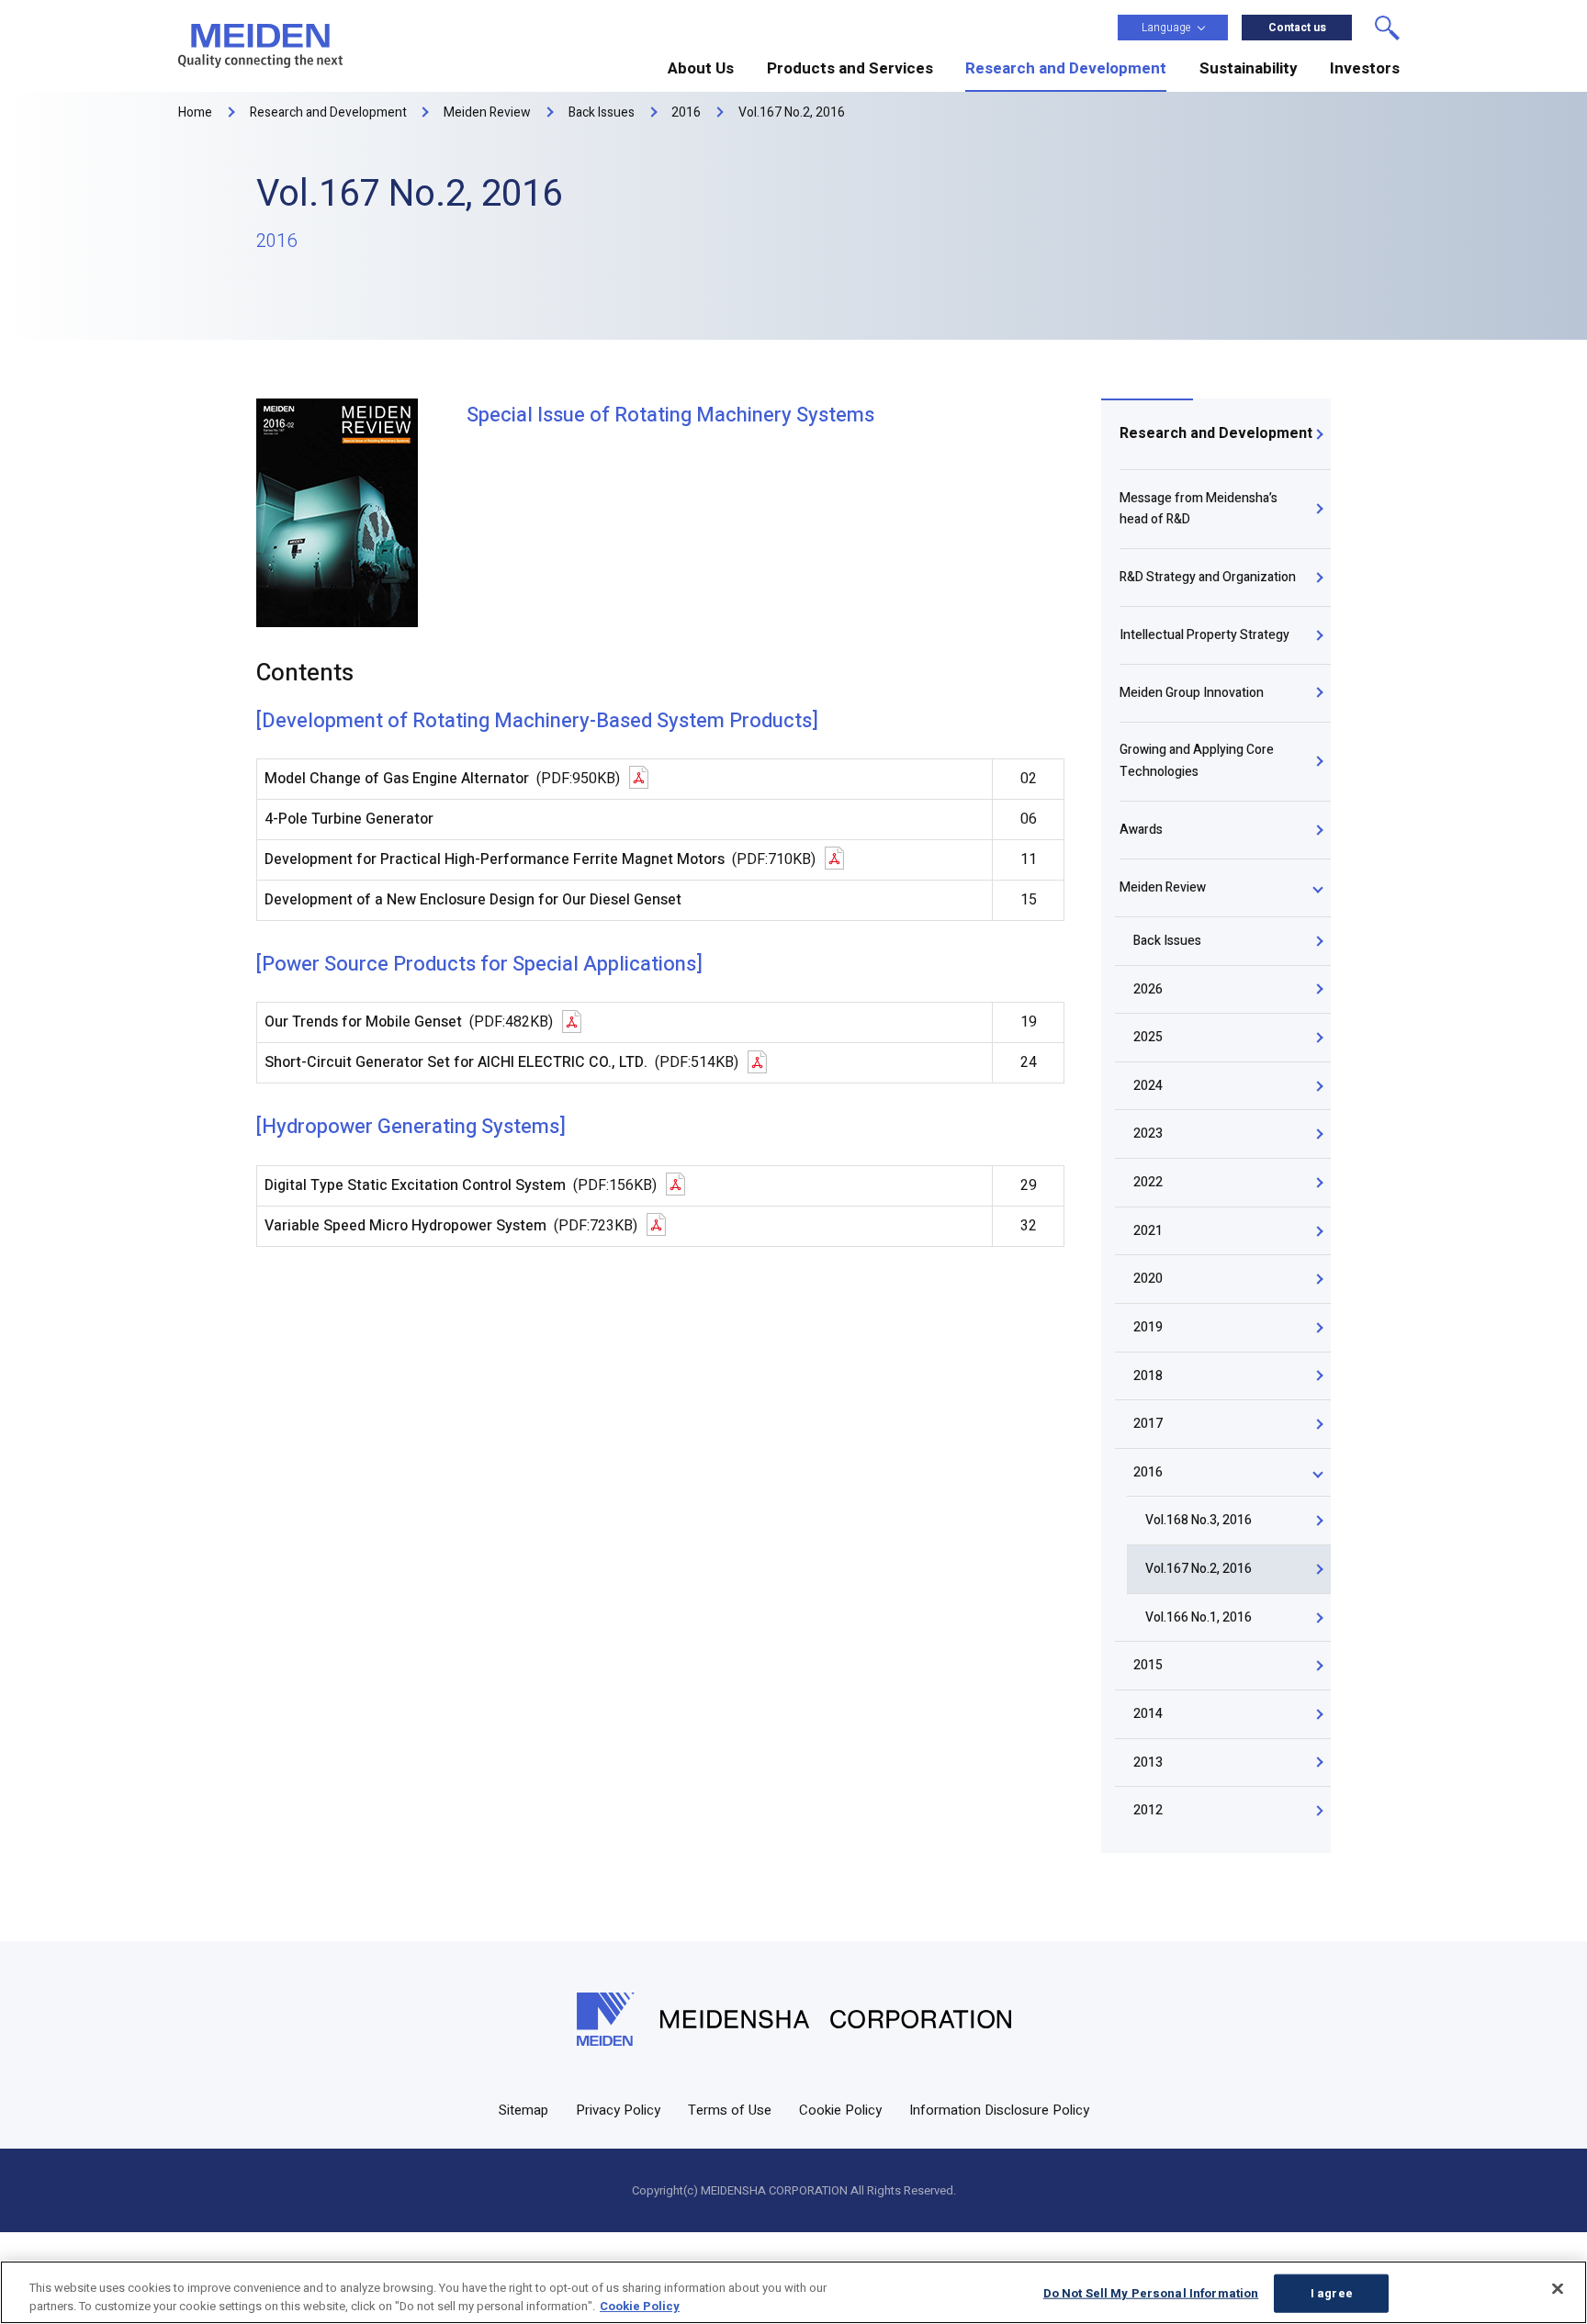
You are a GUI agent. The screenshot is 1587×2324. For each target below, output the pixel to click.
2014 (1148, 1714)
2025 (1148, 1037)
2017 (1148, 1424)
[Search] (1387, 28)
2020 (1148, 1279)
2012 (1148, 1810)
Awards (1141, 830)
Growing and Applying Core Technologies (1197, 761)
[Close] (1558, 2289)
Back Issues (1167, 941)
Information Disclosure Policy (999, 2110)
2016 (1148, 1472)
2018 (1148, 1376)
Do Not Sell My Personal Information (1151, 2293)
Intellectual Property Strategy (1204, 635)
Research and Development (1216, 433)
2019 (1148, 1327)
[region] (793, 2292)
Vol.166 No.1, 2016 (1199, 1617)
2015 (1148, 1665)
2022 (1148, 1182)
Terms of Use (730, 2110)
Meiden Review (1163, 887)
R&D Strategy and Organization (1208, 577)
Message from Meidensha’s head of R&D (1199, 509)
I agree (1332, 2293)
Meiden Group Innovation (1192, 693)
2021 (1148, 1231)
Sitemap (523, 2110)
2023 (1148, 1134)
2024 (1148, 1086)
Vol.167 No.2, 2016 (1199, 1569)
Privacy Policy (618, 2110)
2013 (1148, 1763)
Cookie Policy (840, 2110)
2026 (1148, 989)
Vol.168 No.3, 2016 (1199, 1520)
